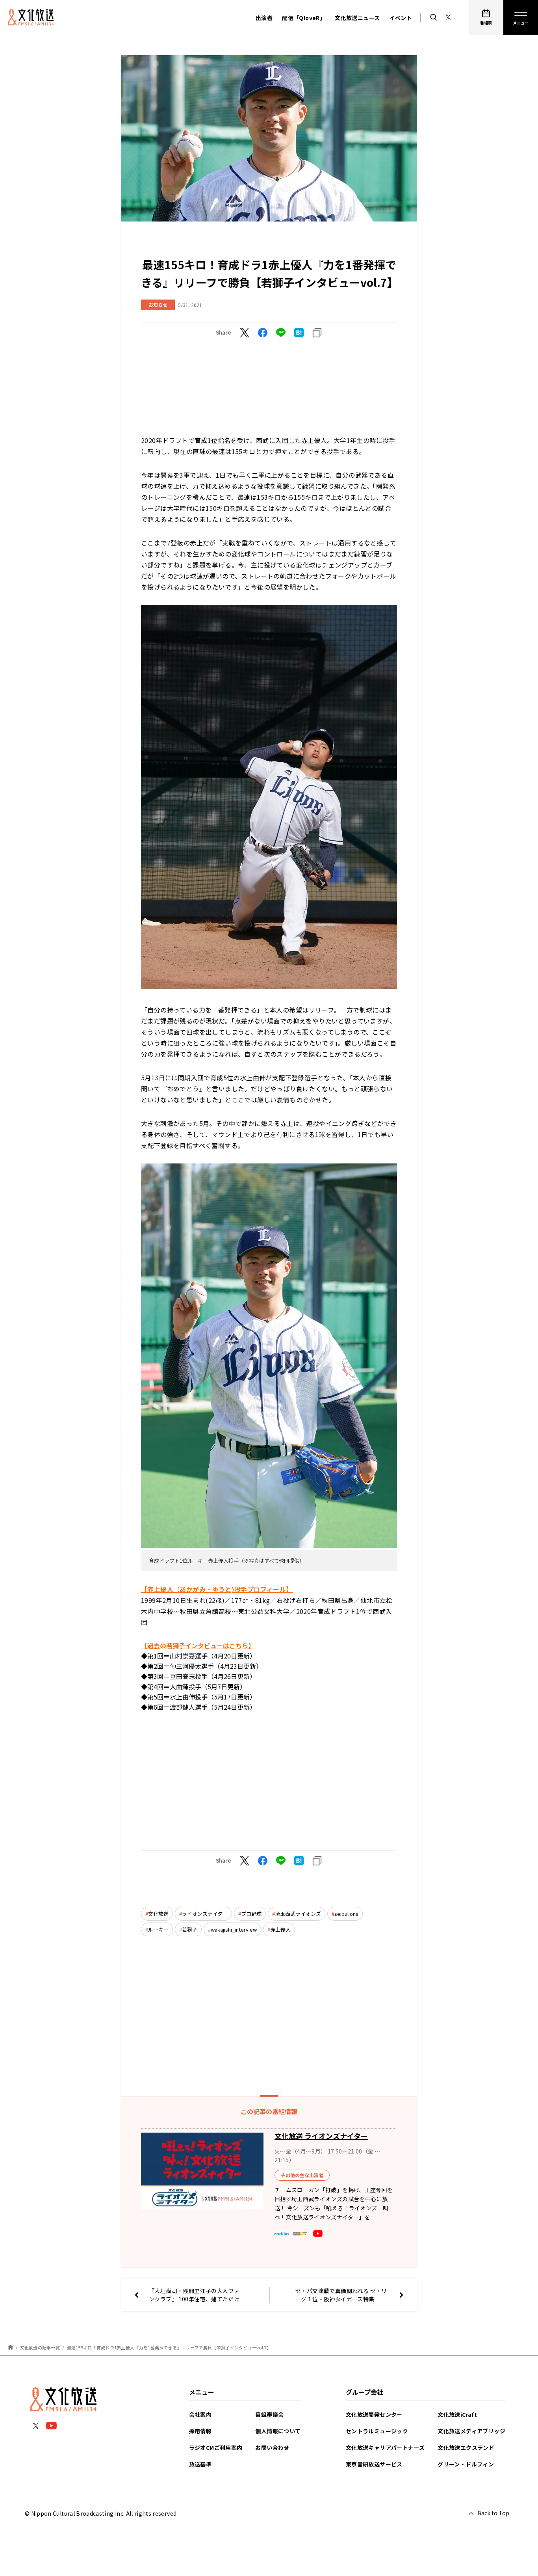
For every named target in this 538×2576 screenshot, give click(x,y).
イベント (401, 18)
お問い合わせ (272, 2448)
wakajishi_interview (234, 1929)
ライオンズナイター (205, 1914)
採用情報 (200, 2431)
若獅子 (190, 1929)
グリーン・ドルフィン (466, 2464)
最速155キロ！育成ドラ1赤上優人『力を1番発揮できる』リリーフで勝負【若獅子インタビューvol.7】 (169, 2347)
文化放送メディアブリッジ (471, 2431)
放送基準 (200, 2464)
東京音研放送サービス (374, 2464)
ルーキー (158, 1929)
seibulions (346, 1914)
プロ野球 (251, 1914)
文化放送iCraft (457, 2414)
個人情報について (278, 2431)
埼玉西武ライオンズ (298, 1914)
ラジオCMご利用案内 (216, 2448)
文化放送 (158, 1914)
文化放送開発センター (374, 2414)
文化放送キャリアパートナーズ (385, 2448)
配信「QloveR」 (304, 18)
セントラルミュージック (377, 2431)
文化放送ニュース (357, 18)
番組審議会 (269, 2414)
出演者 (264, 18)
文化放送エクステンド (466, 2448)
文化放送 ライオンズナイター (321, 2136)
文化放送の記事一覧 (40, 2347)
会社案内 (200, 2414)
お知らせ (158, 304)
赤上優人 (280, 1929)
